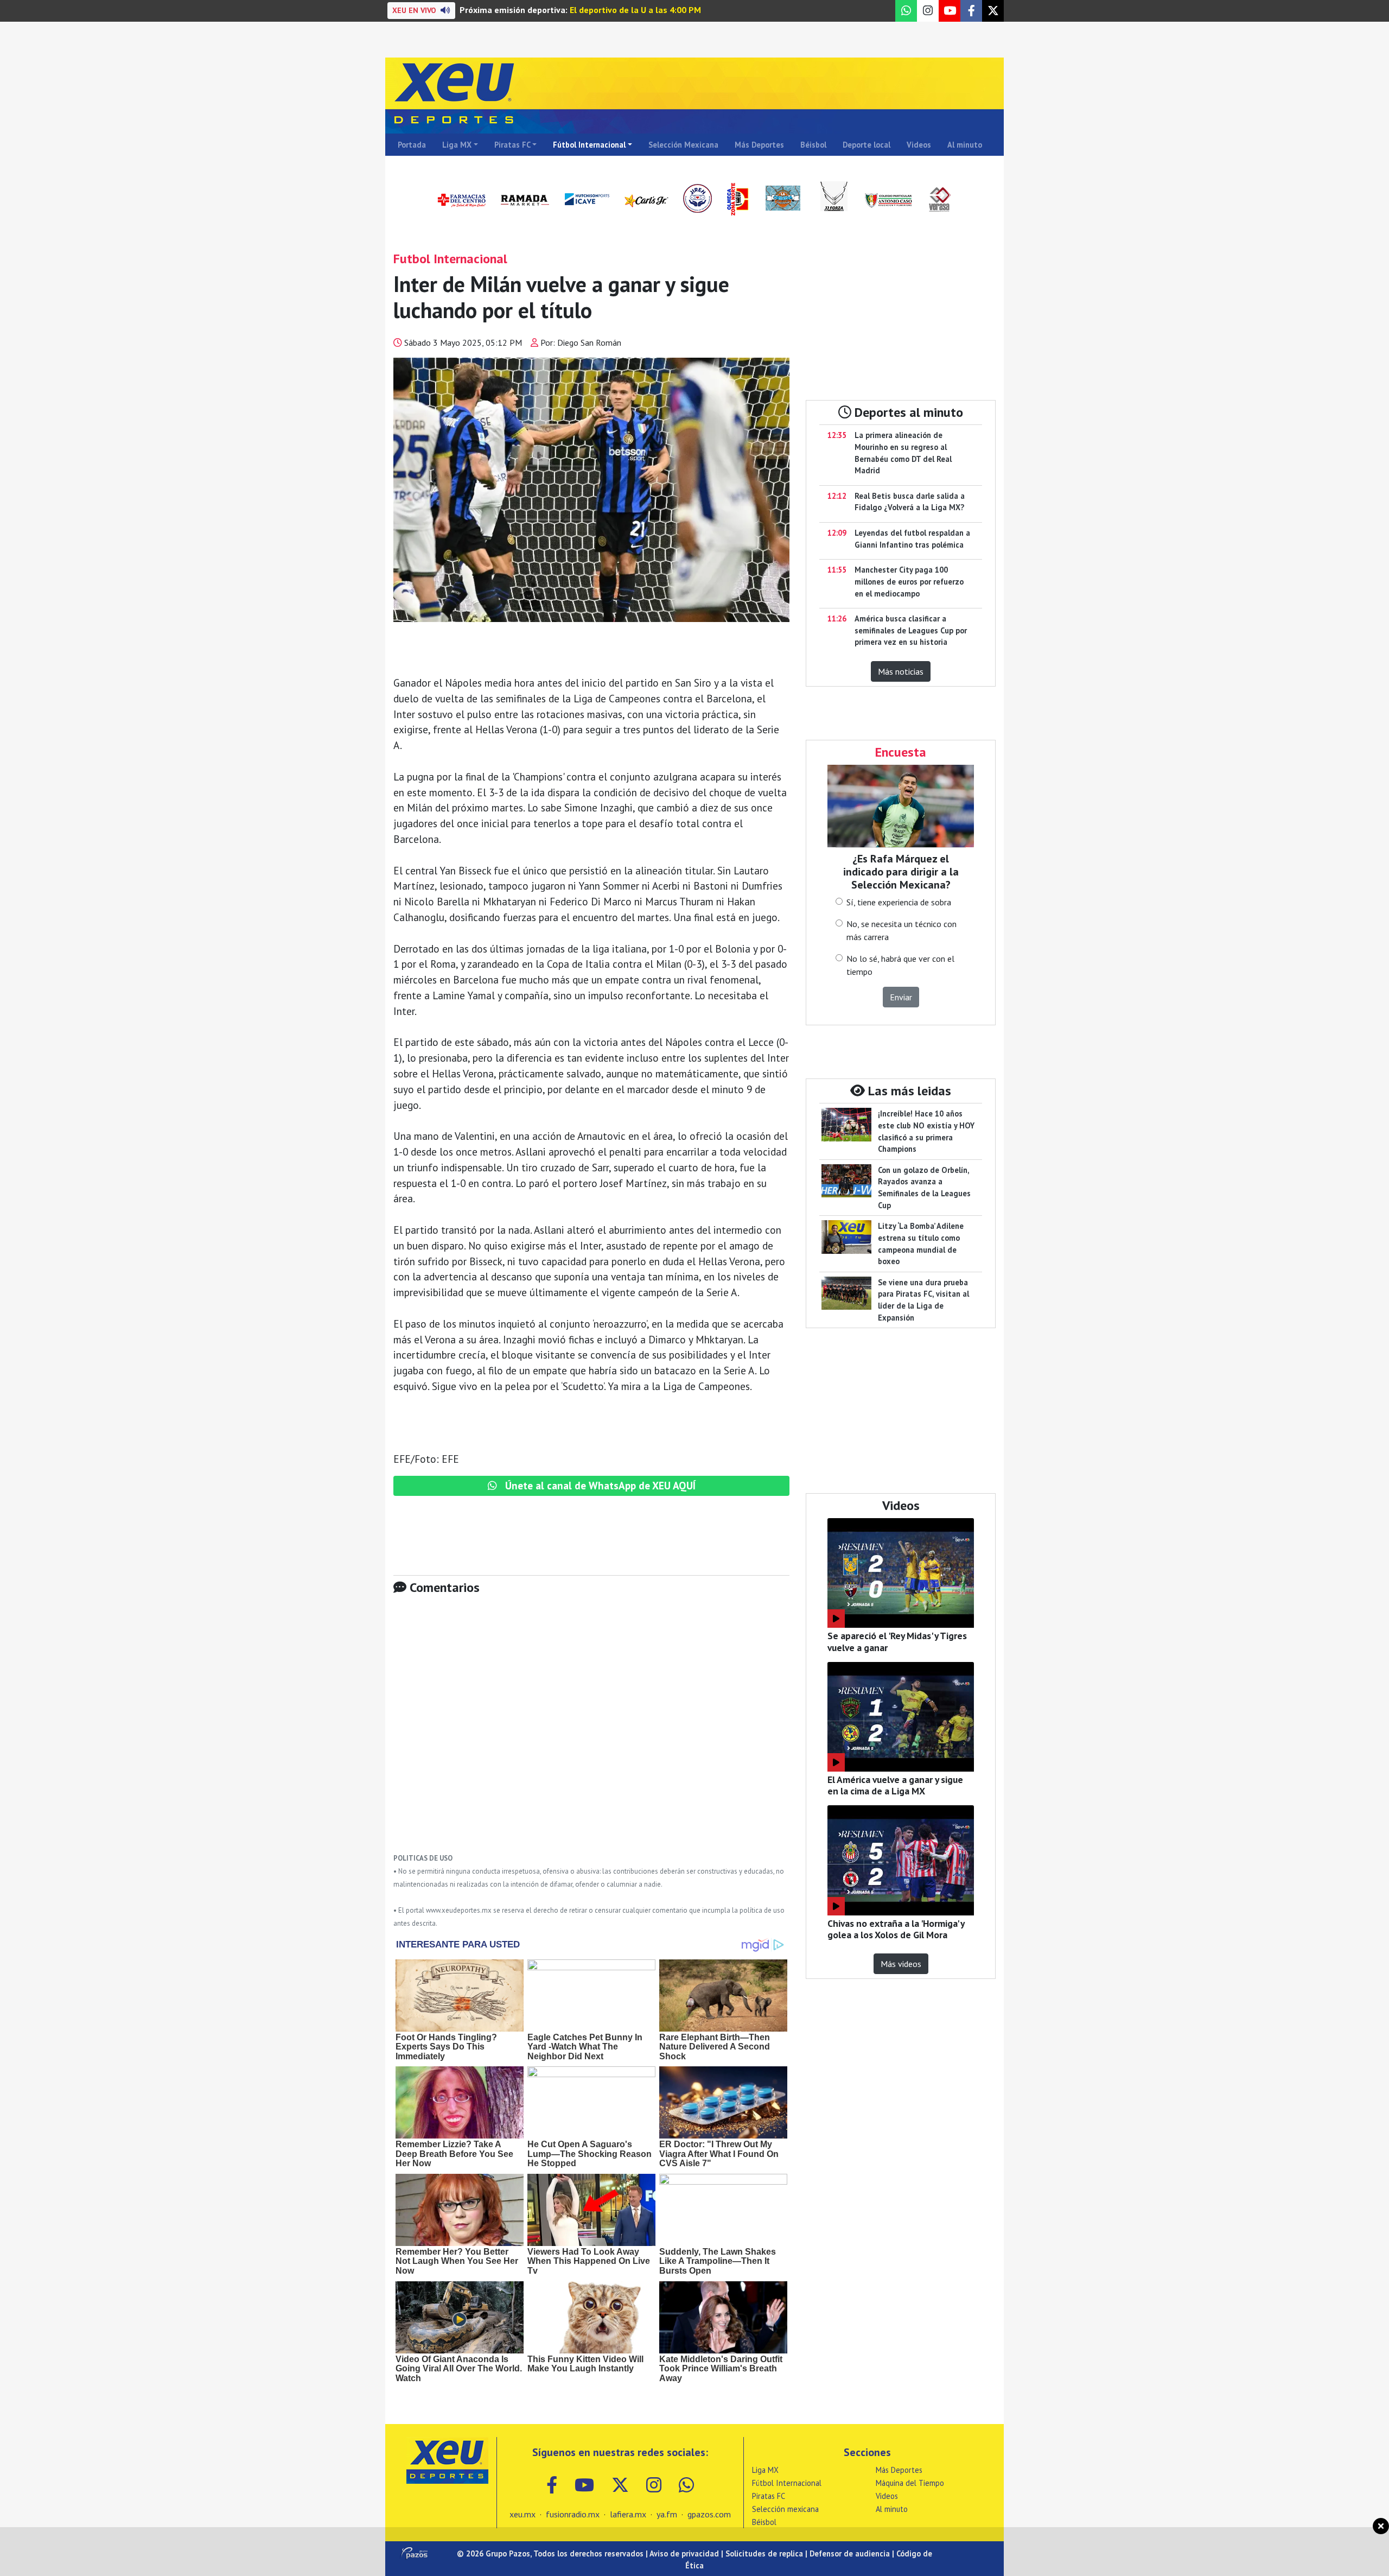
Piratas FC (512, 145)
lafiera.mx (628, 2514)
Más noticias (901, 671)
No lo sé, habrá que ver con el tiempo (900, 965)
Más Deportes (759, 145)
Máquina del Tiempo (910, 2483)
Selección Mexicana (683, 145)
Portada (412, 145)
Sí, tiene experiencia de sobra (899, 902)
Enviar (901, 997)
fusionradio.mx (573, 2514)
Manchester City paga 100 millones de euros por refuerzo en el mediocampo (909, 581)
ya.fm (667, 2514)
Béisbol (813, 145)
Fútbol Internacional (589, 145)
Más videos (901, 1964)
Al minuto (965, 145)
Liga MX (457, 145)
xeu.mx (523, 2514)
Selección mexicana (785, 2509)
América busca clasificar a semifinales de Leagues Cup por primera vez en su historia (911, 630)
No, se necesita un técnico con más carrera (901, 930)
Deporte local (866, 145)
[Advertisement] (591, 1732)
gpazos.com (709, 2514)
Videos (919, 145)
